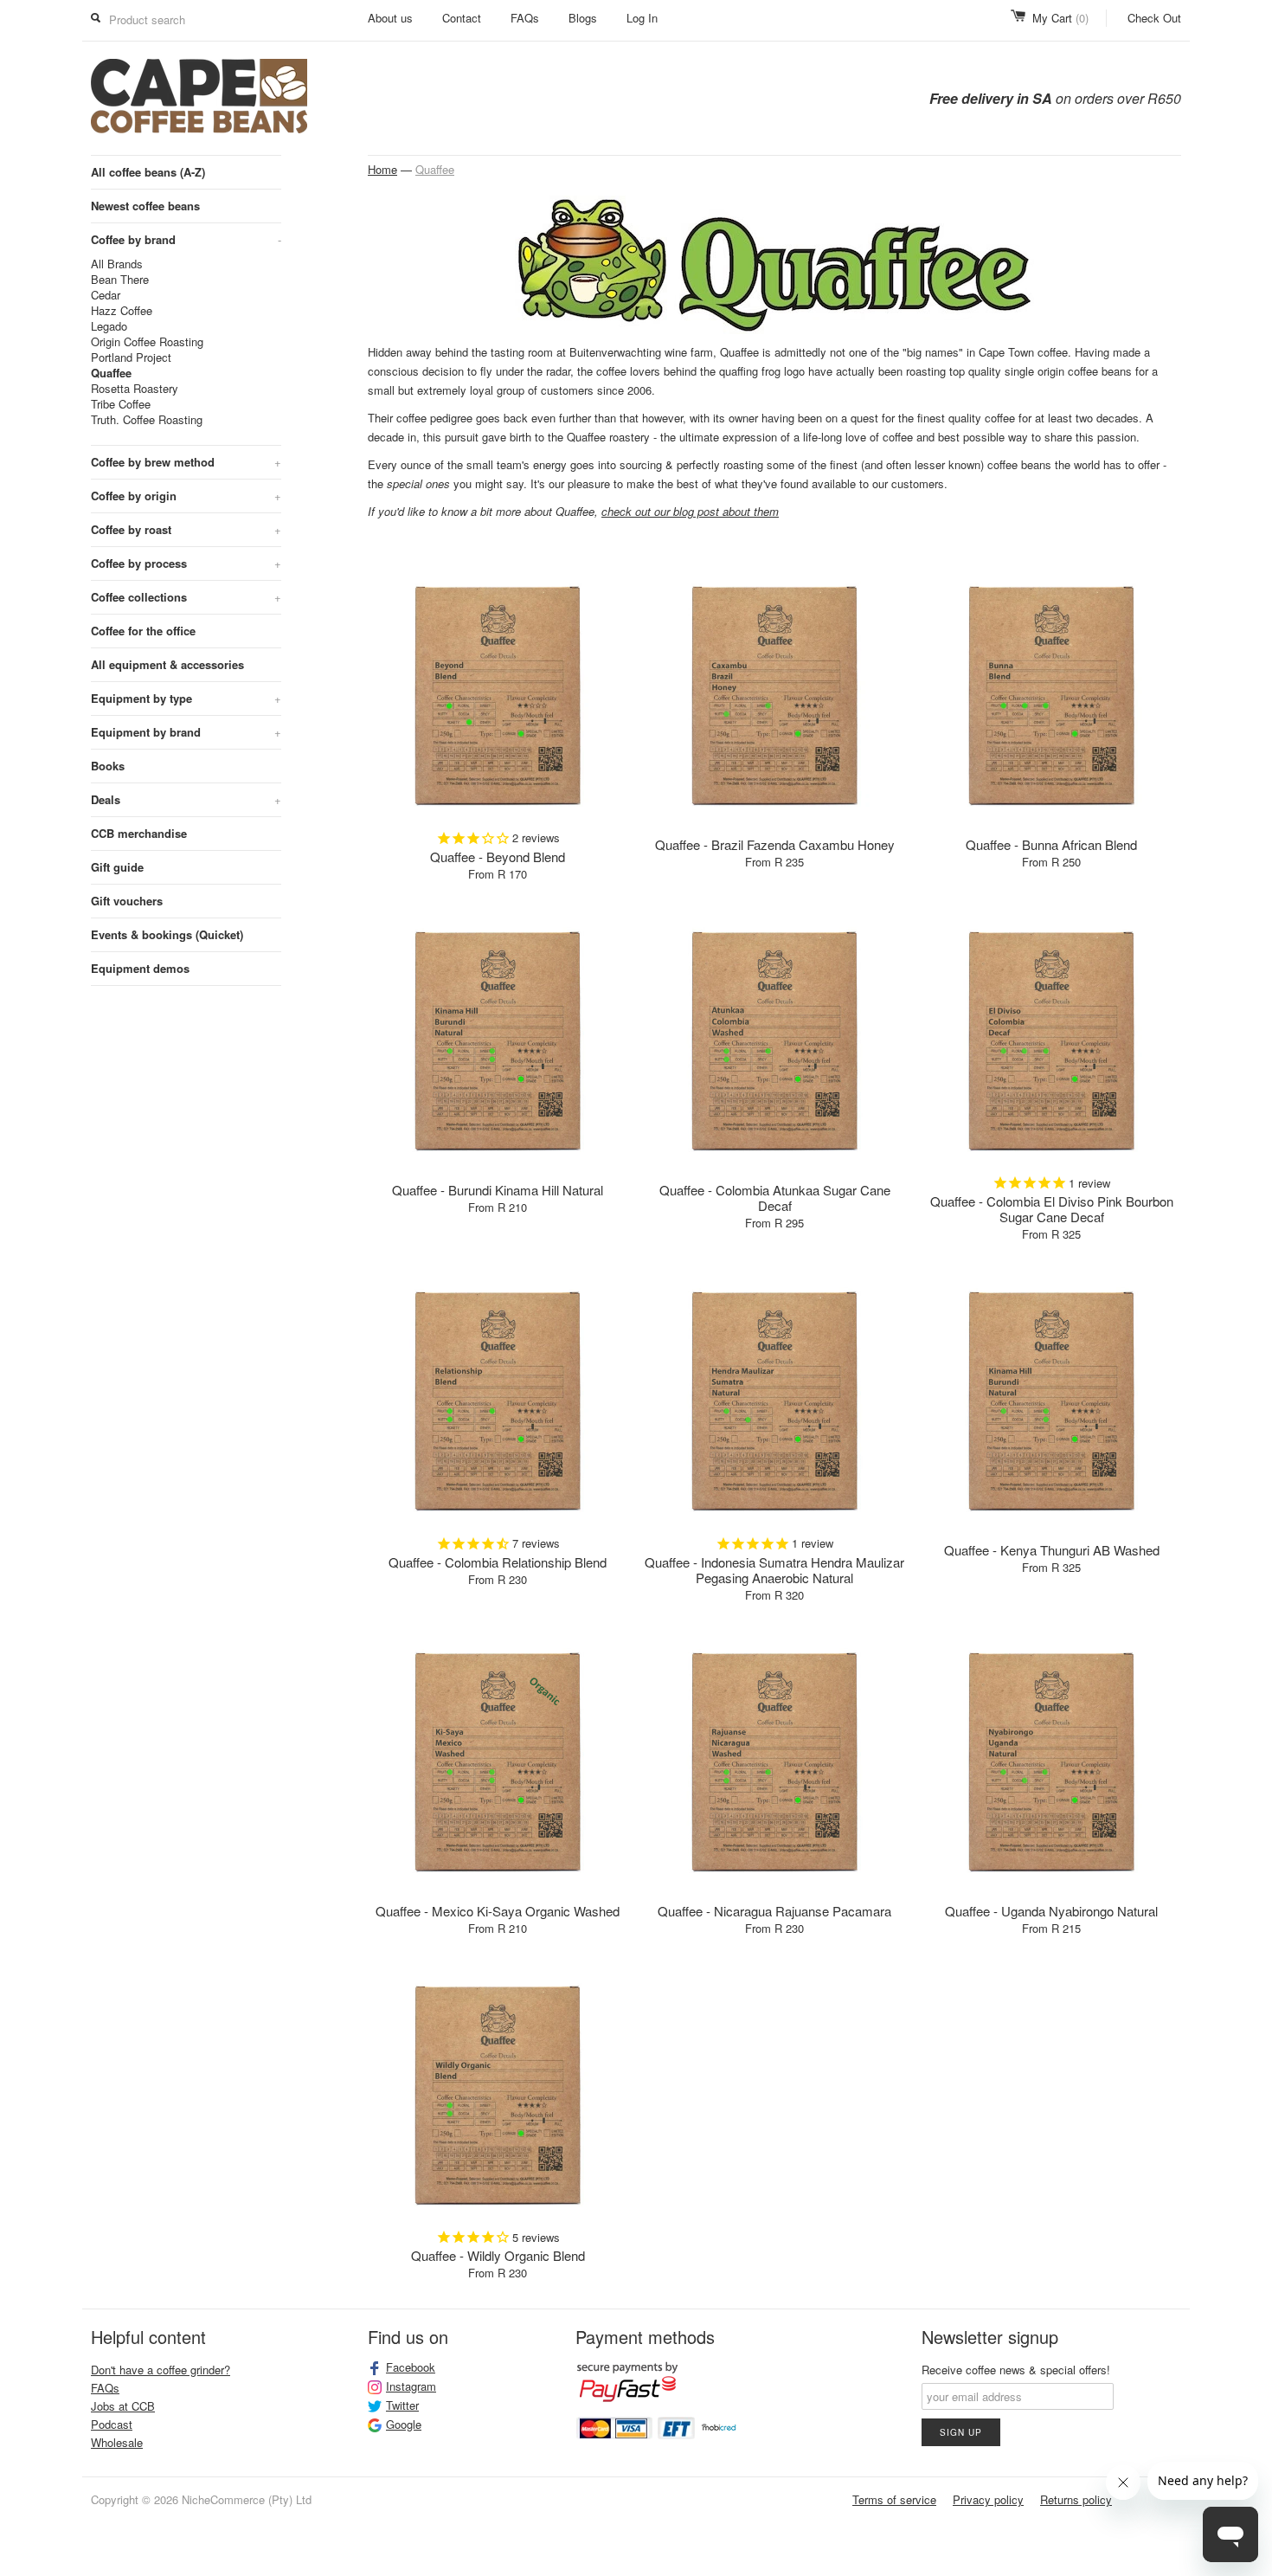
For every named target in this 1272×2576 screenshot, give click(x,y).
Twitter (402, 2405)
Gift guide (117, 867)
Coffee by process (186, 563)
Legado (109, 326)
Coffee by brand (186, 239)
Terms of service (894, 2499)
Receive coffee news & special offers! (1016, 2370)
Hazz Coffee (122, 311)
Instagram (411, 2386)
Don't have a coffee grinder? (161, 2370)
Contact (462, 18)
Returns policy (1076, 2499)
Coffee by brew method (186, 462)
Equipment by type (186, 698)
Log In (642, 18)
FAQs (525, 18)
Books (108, 766)
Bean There (120, 280)
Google (404, 2425)
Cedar (106, 295)
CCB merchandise (139, 833)
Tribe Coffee (121, 404)
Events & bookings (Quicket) (167, 934)
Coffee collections (186, 597)
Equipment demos (140, 968)
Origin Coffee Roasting (147, 342)
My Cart (1060, 18)
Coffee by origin (186, 496)
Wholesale (117, 2442)
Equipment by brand (186, 732)
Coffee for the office (143, 631)
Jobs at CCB (123, 2406)
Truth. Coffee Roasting (147, 420)
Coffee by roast (186, 529)
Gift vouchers (127, 901)
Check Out (1154, 18)
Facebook (411, 2367)
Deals (186, 799)
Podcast (112, 2424)
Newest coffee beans (145, 206)
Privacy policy (988, 2499)
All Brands (117, 264)
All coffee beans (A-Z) (148, 172)
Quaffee (111, 373)
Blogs (583, 18)
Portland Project (131, 357)
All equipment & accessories (167, 664)
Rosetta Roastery (135, 389)
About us (390, 18)
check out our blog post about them (690, 511)
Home (382, 169)
